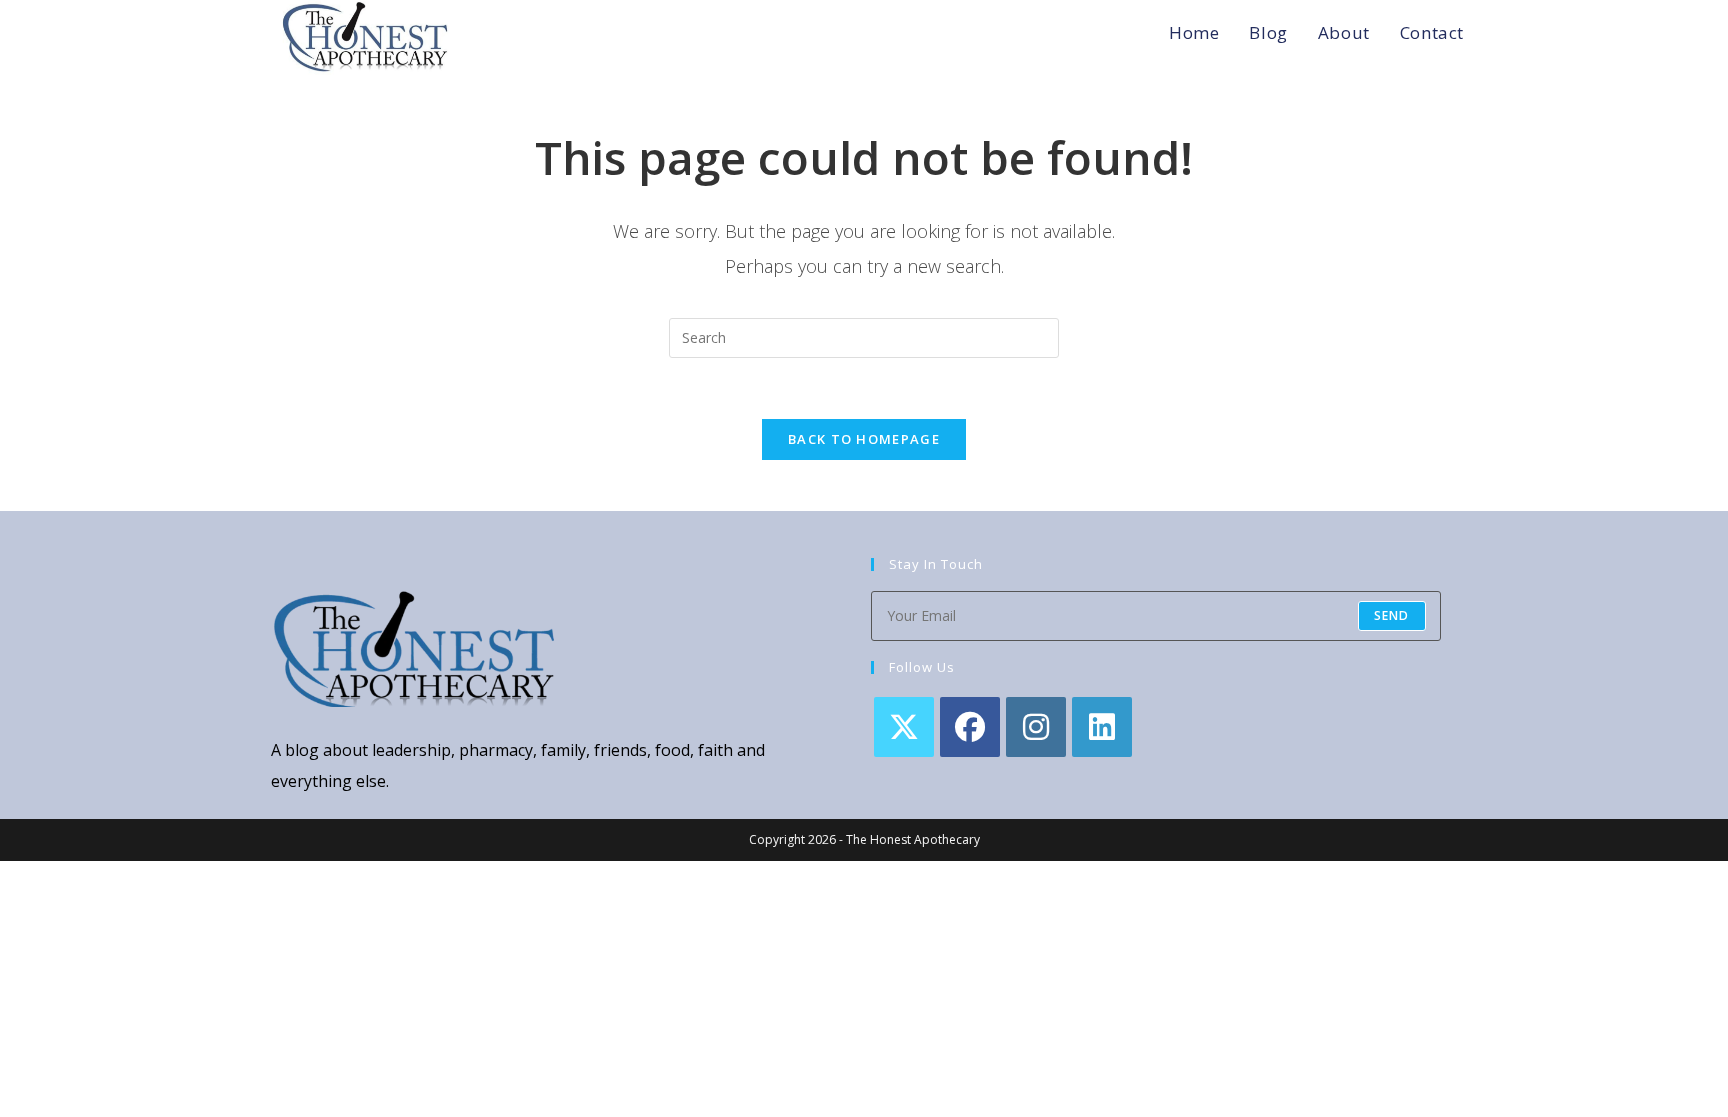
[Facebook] (970, 727)
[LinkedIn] (1102, 727)
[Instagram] (1036, 727)
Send (1392, 615)
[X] (904, 727)
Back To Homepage (864, 439)
